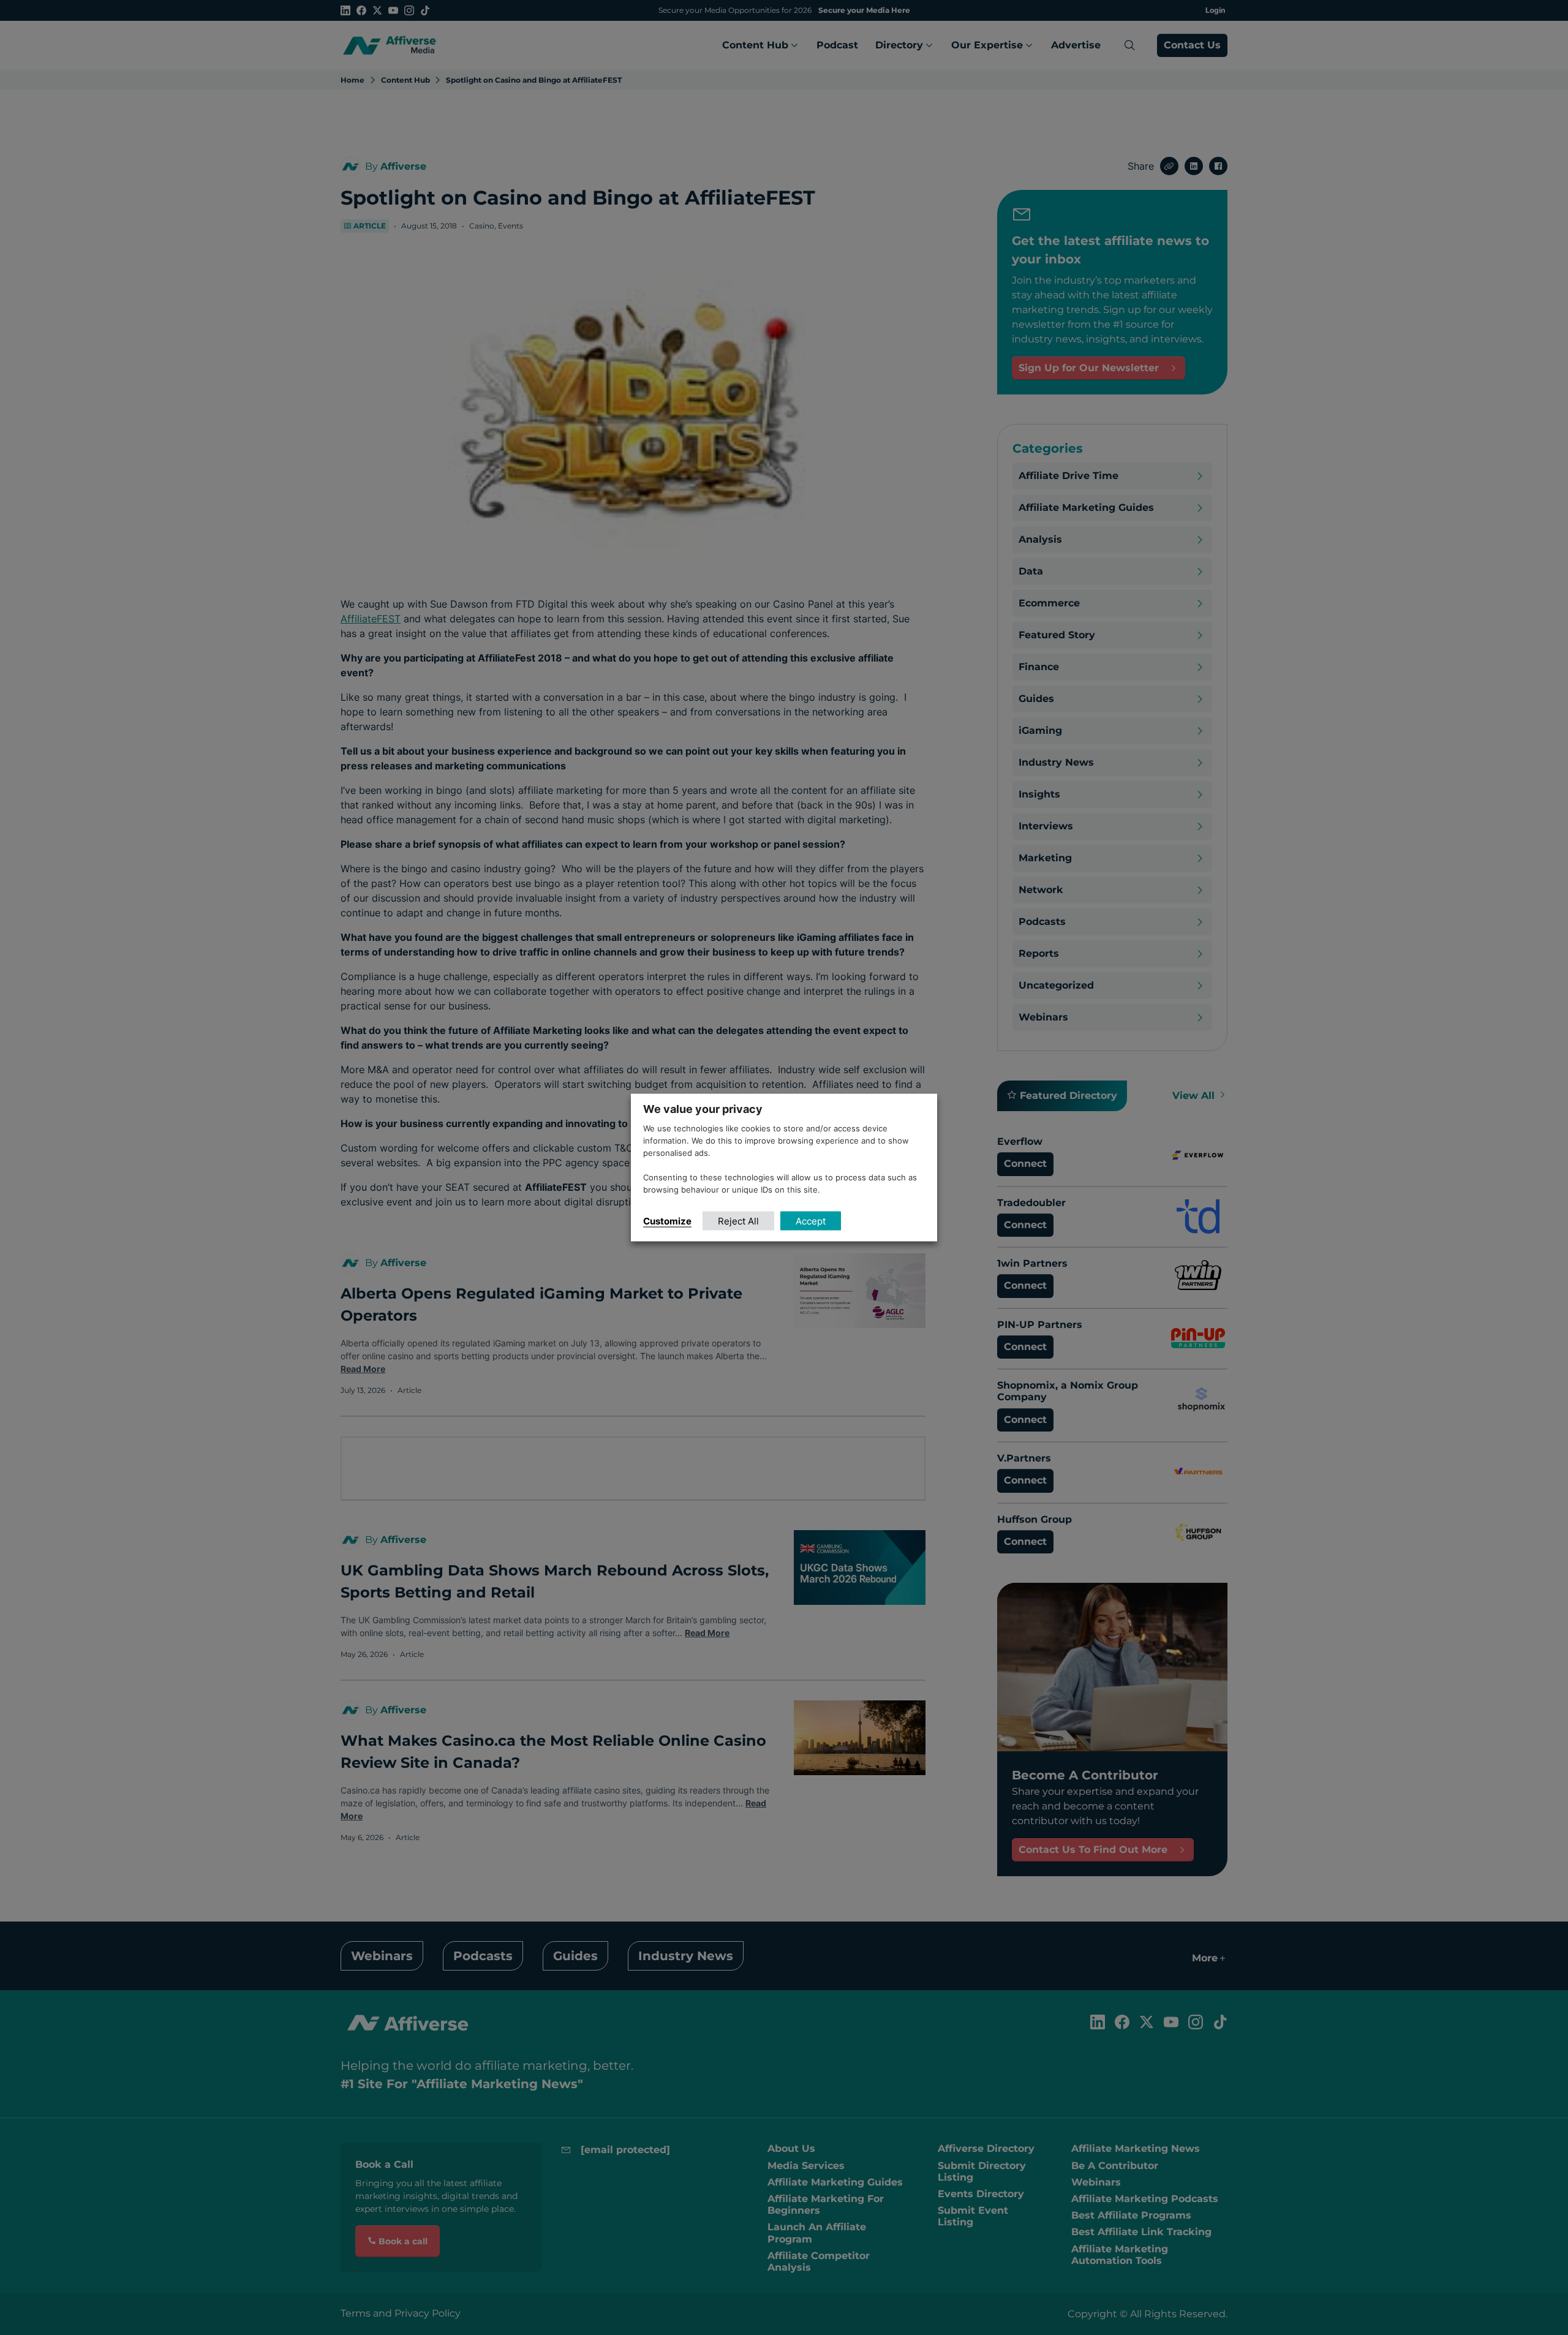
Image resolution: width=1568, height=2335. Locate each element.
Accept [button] (811, 1220)
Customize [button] (667, 1220)
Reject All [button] (738, 1220)
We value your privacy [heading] (703, 1109)
